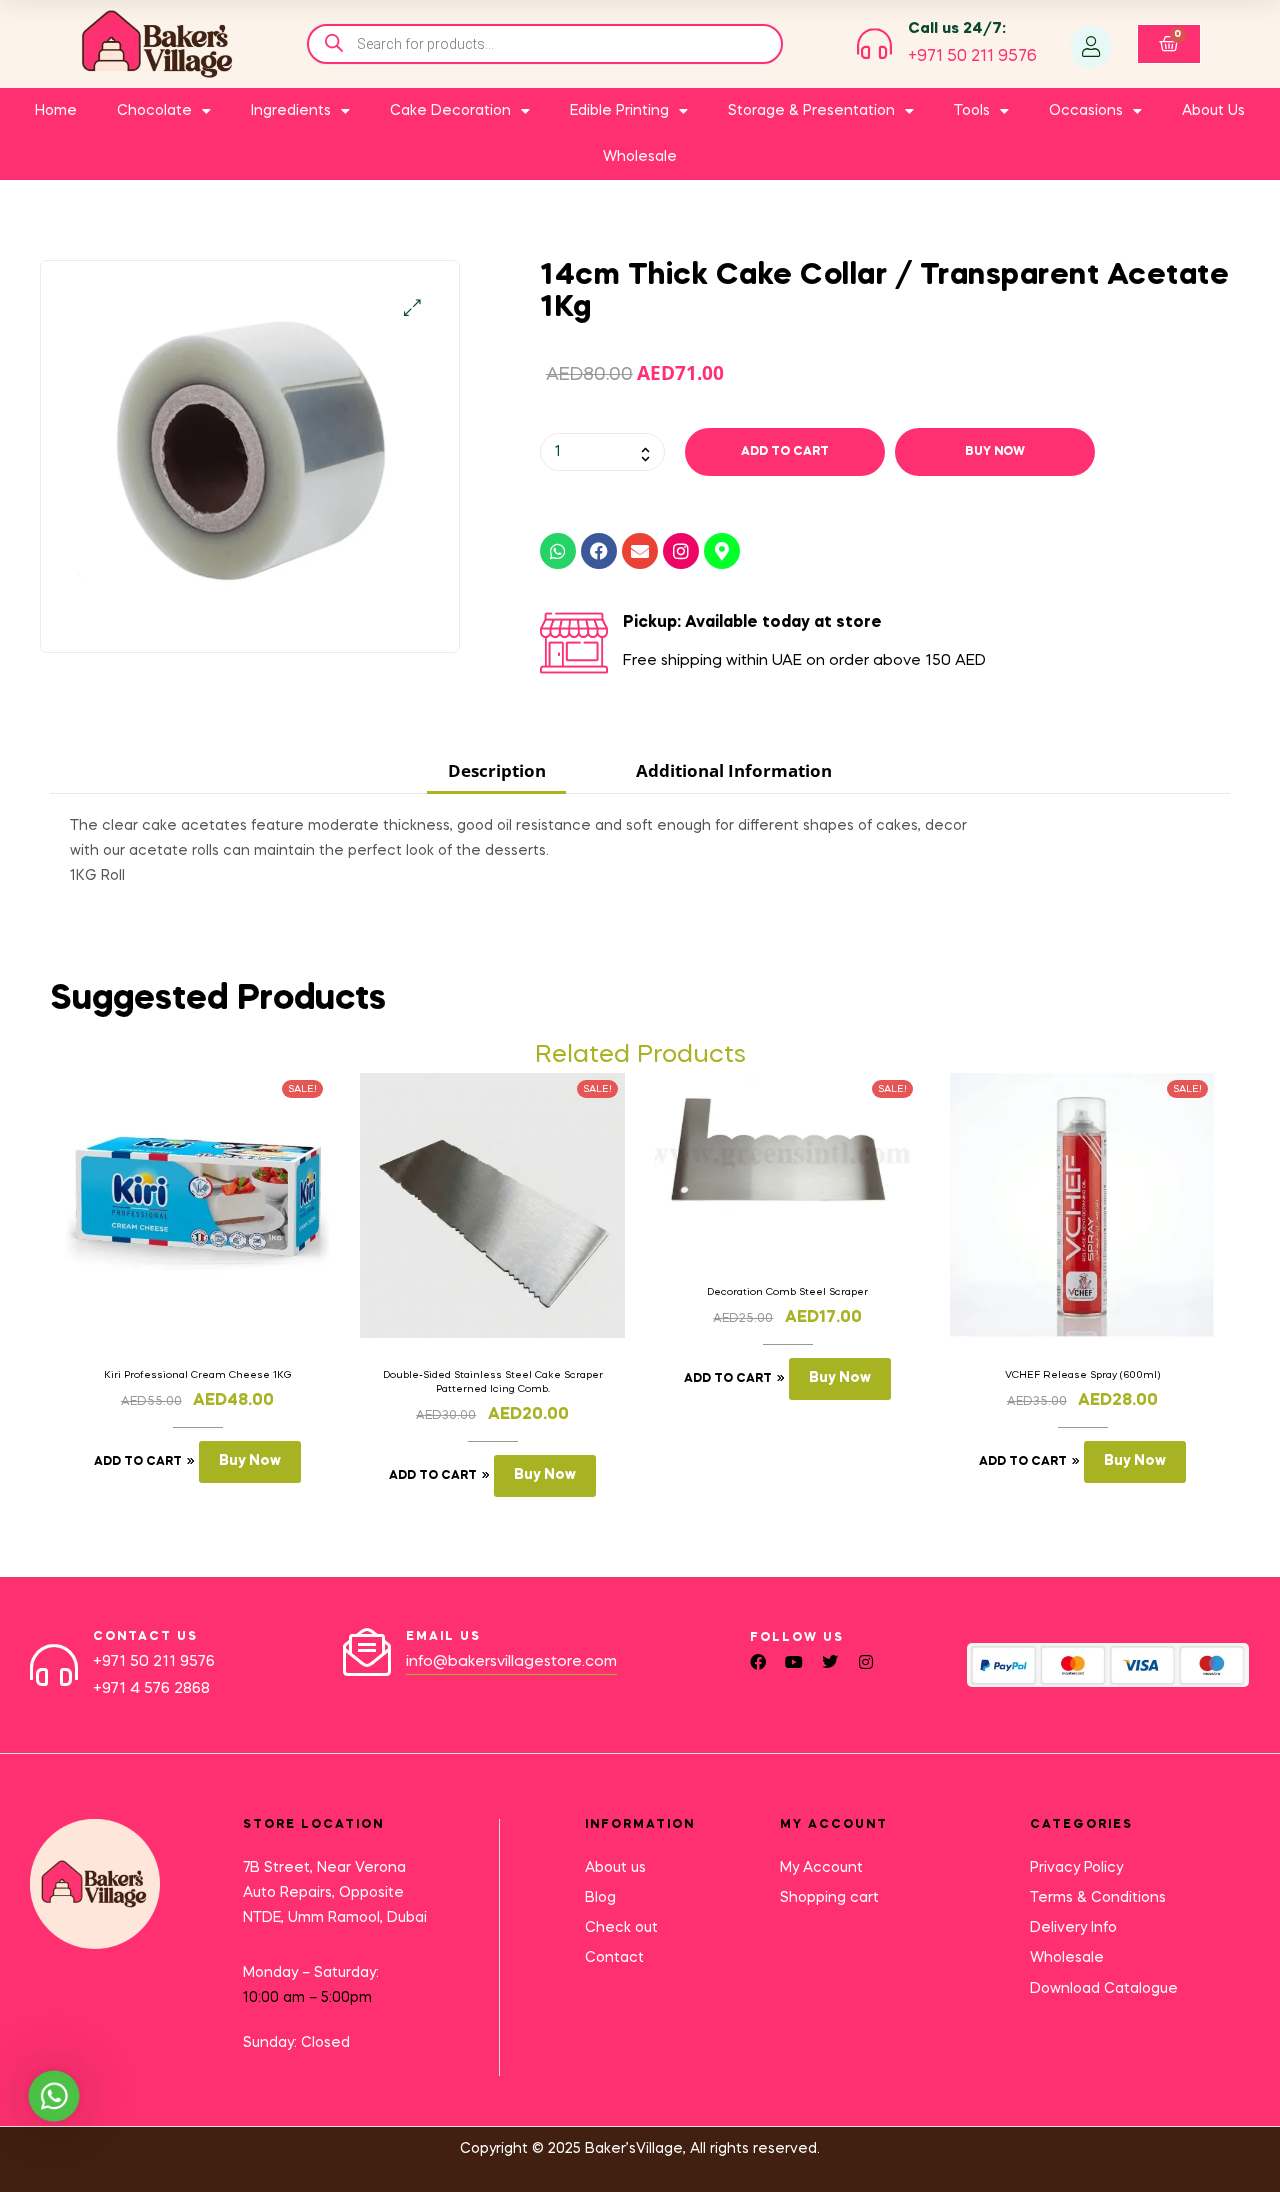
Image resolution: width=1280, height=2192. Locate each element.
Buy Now (995, 452)
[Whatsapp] (558, 551)
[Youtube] (794, 1662)
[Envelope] (640, 551)
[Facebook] (599, 551)
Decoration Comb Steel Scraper (787, 1292)
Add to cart (785, 452)
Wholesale (640, 157)
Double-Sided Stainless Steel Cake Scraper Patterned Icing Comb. (493, 1382)
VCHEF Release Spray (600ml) (1082, 1375)
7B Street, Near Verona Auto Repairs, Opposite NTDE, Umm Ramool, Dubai (335, 1893)
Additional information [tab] (734, 770)
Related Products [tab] (640, 1055)
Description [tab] (497, 770)
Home (56, 111)
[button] (412, 307)
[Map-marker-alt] (722, 551)
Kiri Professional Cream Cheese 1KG (198, 1375)
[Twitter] (830, 1662)
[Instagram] (681, 551)
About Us (1213, 111)
